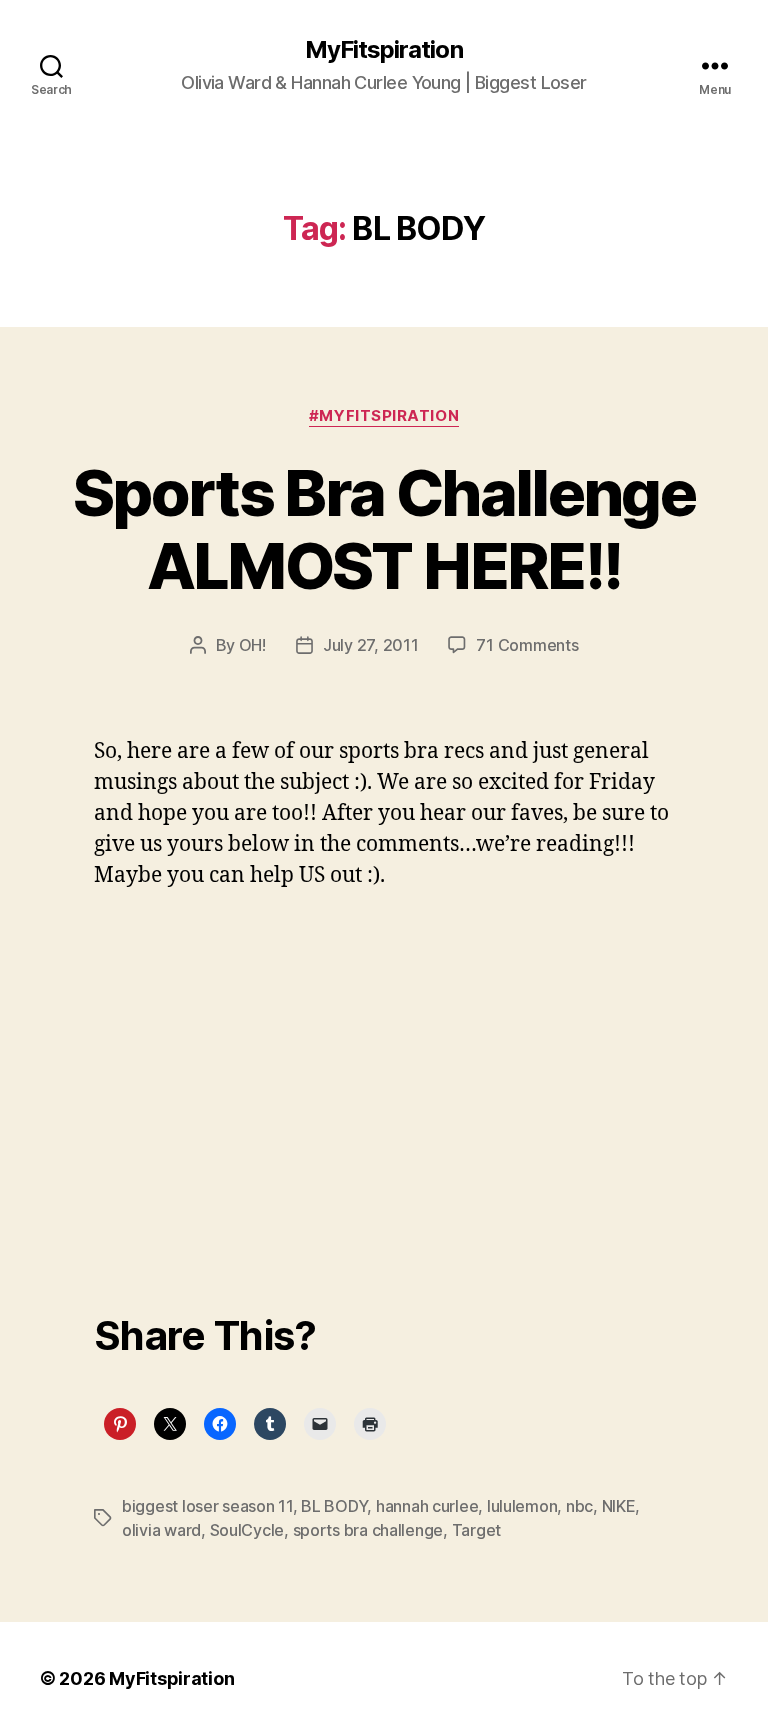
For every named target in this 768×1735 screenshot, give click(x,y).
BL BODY (334, 1506)
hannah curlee (427, 1506)
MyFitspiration (383, 50)
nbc (579, 1506)
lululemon (522, 1506)
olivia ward (161, 1530)
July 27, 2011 (371, 645)
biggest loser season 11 (207, 1506)
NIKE (619, 1506)
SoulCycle (247, 1530)
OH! (252, 645)
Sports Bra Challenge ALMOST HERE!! (384, 529)
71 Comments (527, 645)
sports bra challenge (368, 1530)
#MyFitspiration (384, 416)
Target (476, 1530)
